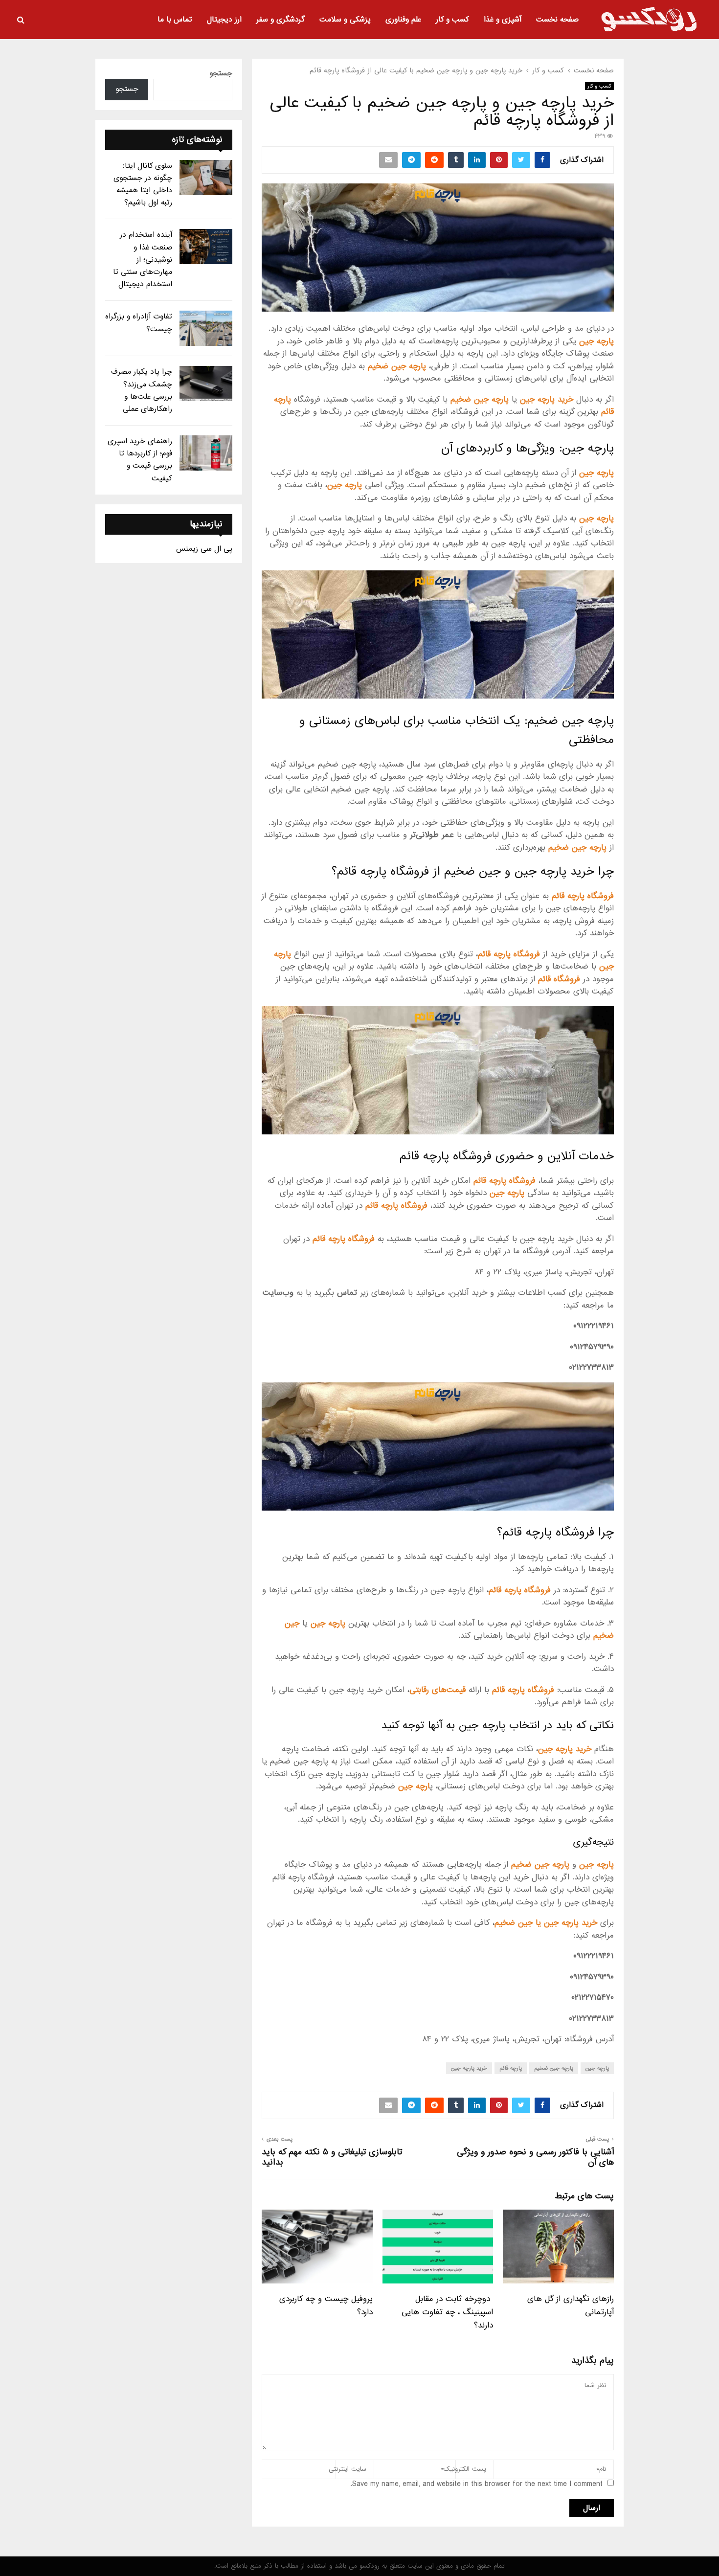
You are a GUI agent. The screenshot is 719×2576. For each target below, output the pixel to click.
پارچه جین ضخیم (554, 2068)
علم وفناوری (403, 20)
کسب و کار (452, 20)
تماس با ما (175, 20)
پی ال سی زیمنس (204, 549)
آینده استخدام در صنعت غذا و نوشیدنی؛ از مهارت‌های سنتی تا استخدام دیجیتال (143, 260)
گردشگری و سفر (281, 20)
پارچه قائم (511, 2068)
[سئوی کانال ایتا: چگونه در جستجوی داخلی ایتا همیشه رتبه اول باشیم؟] (206, 178)
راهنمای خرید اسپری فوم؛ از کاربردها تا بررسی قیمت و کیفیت (140, 460)
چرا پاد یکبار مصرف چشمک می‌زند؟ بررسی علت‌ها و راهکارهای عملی (142, 390)
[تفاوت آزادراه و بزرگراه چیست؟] (206, 328)
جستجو (221, 73)
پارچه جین (597, 2068)
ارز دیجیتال (224, 20)
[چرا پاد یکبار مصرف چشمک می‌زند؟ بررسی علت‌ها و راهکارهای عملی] (206, 384)
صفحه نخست (557, 20)
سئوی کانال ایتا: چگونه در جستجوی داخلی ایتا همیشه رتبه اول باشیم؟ (143, 184)
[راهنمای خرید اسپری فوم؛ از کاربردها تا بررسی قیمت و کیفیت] (206, 453)
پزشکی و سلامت (345, 20)
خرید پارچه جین (469, 2068)
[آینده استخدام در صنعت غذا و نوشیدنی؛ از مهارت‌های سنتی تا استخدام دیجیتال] (206, 247)
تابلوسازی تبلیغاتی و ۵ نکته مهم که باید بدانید (332, 2157)
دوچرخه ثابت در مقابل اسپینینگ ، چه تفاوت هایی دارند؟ (447, 2312)
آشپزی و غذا (503, 20)
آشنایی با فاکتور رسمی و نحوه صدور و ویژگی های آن (535, 2157)
